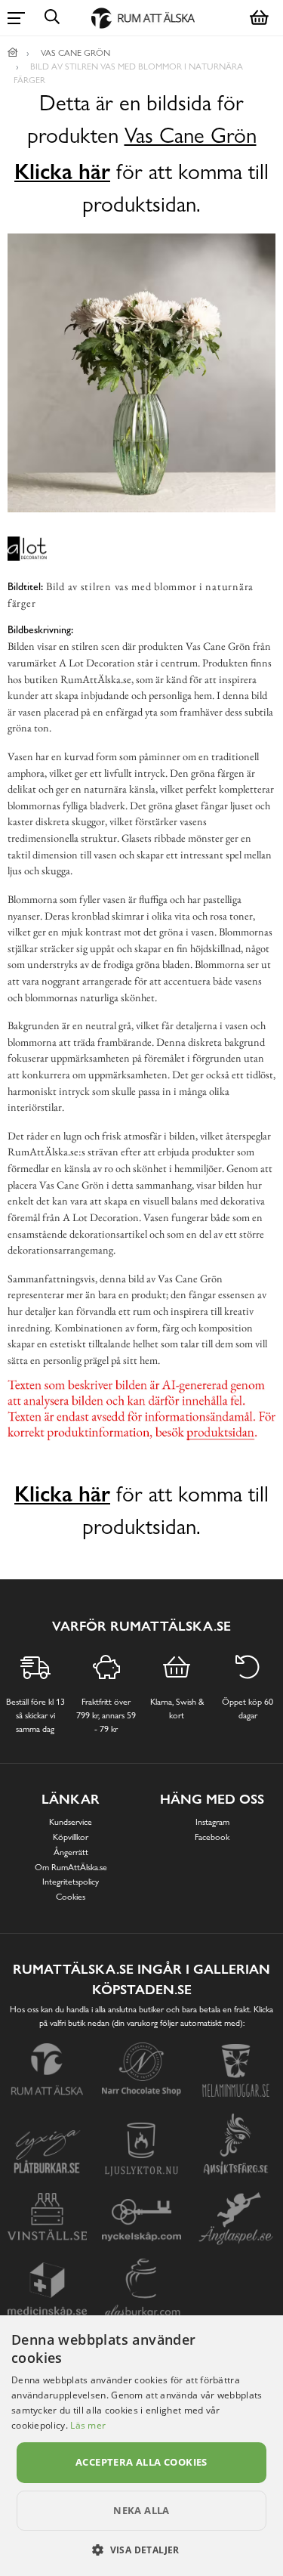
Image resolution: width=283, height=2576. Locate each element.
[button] (141, 2550)
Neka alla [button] (141, 2510)
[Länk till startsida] (13, 53)
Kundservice (71, 1822)
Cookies (71, 1897)
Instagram (212, 1822)
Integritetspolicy (71, 1882)
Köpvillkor (71, 1837)
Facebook (212, 1837)
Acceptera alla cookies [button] (141, 2462)
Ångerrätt (71, 1852)
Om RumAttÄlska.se (71, 1867)
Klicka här (62, 172)
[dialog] (141, 2446)
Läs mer (88, 2425)
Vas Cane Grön (191, 136)
